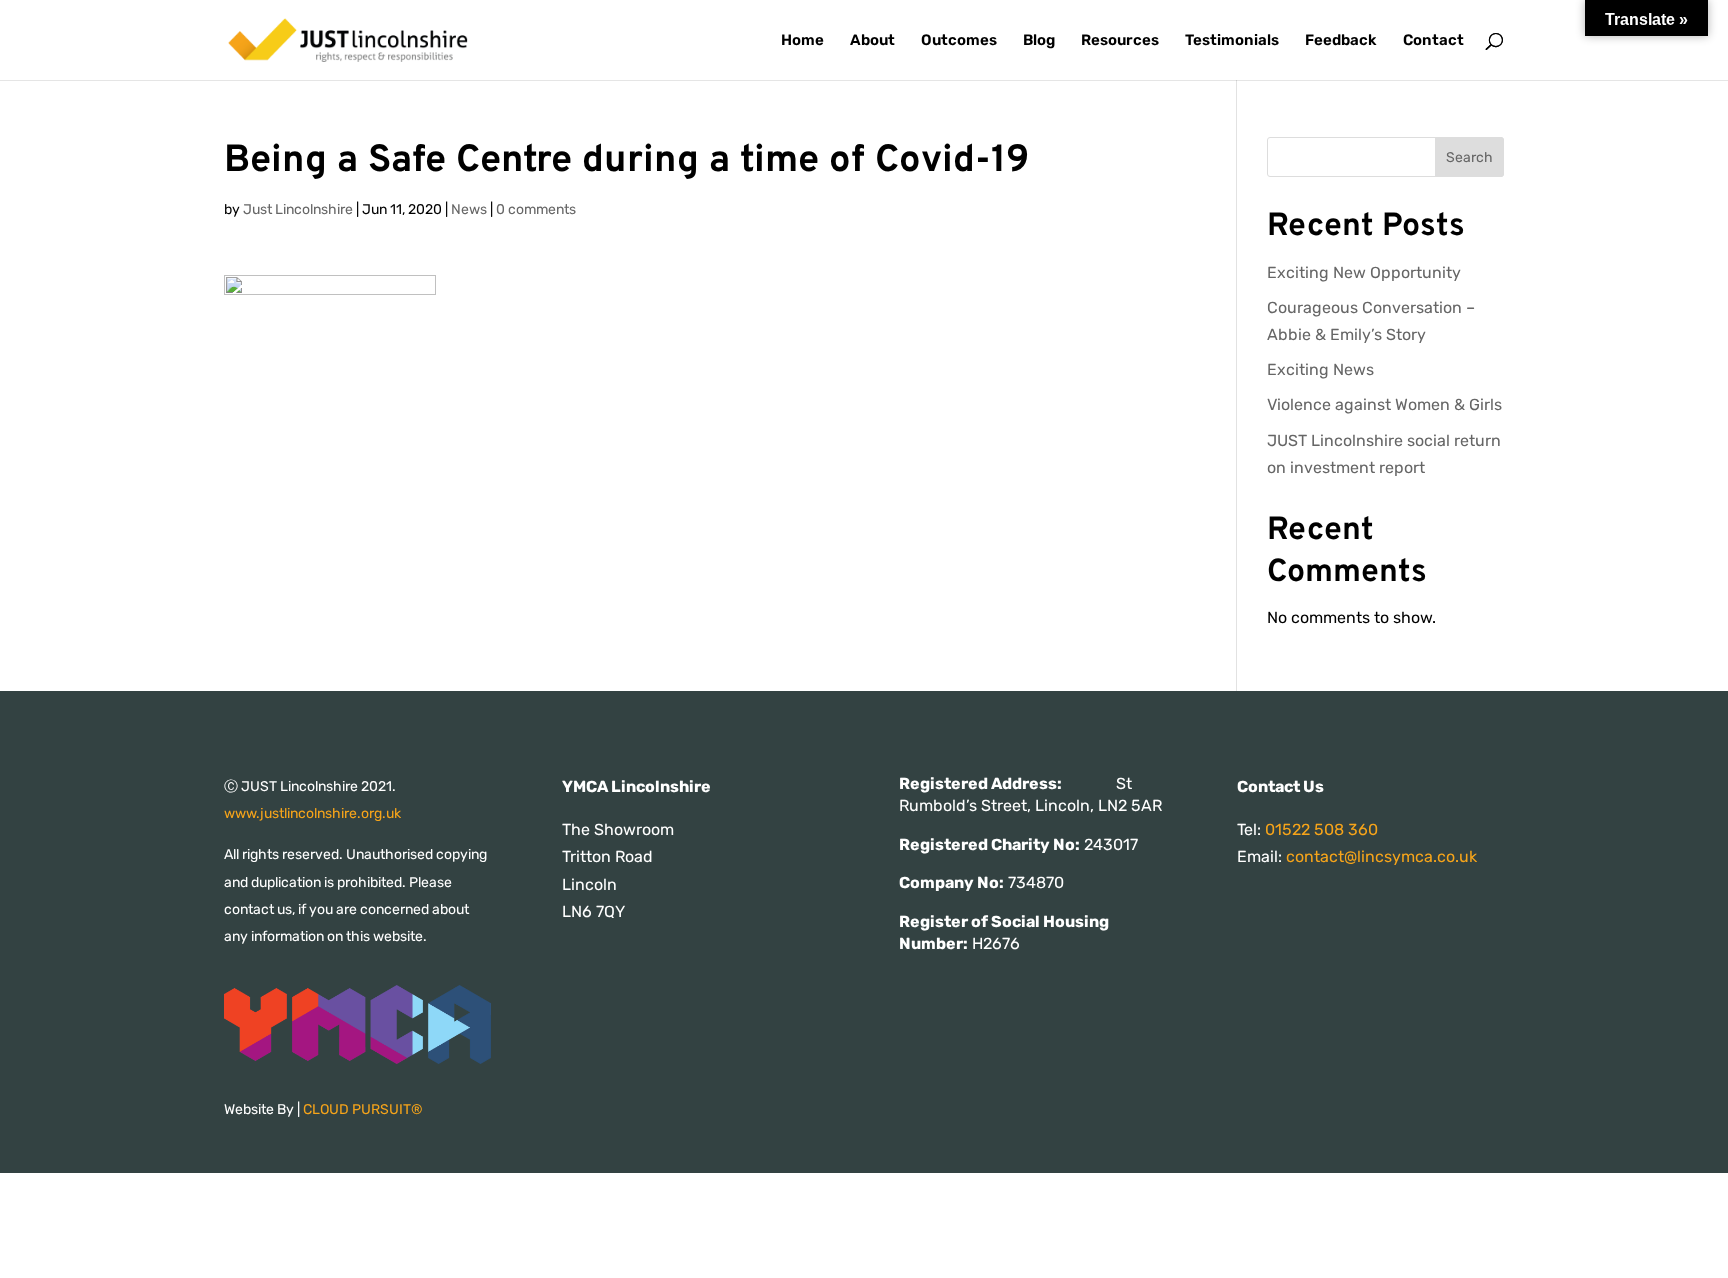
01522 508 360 (1321, 829)
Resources (1120, 41)
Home (802, 41)
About (872, 41)
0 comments (536, 209)
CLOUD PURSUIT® (363, 1109)
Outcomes (959, 41)
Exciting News (1320, 369)
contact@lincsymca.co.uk (1381, 856)
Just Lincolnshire (298, 209)
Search (1469, 157)
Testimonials (1232, 41)
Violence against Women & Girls (1384, 404)
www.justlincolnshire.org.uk (312, 813)
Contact (1433, 41)
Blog (1039, 41)
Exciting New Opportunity (1364, 272)
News (469, 209)
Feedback (1341, 41)
